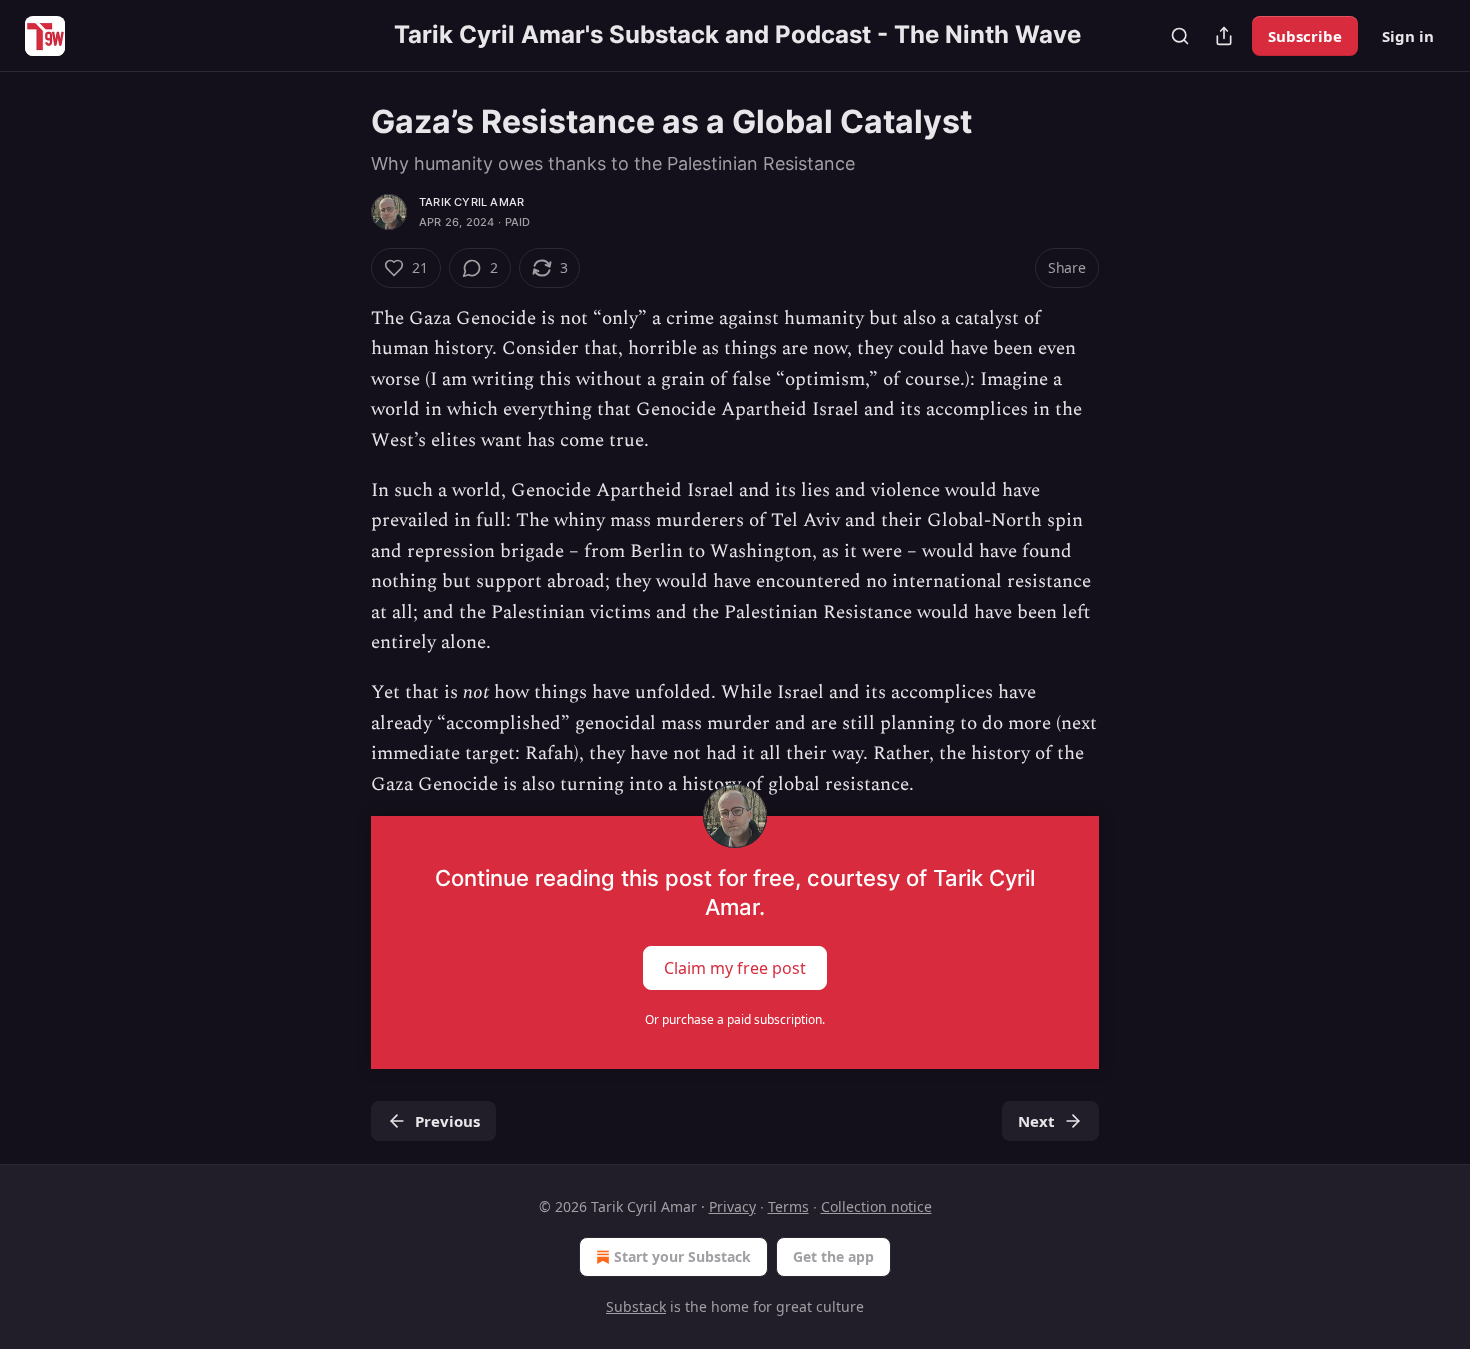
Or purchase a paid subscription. (735, 1019)
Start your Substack (682, 1256)
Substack (636, 1306)
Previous (447, 1121)
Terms (788, 1206)
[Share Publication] (1224, 36)
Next (1036, 1121)
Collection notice (876, 1206)
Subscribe (1305, 36)
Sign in (1408, 36)
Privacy (732, 1206)
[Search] (1180, 36)
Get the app (833, 1256)
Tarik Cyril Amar (471, 202)
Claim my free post (735, 968)
